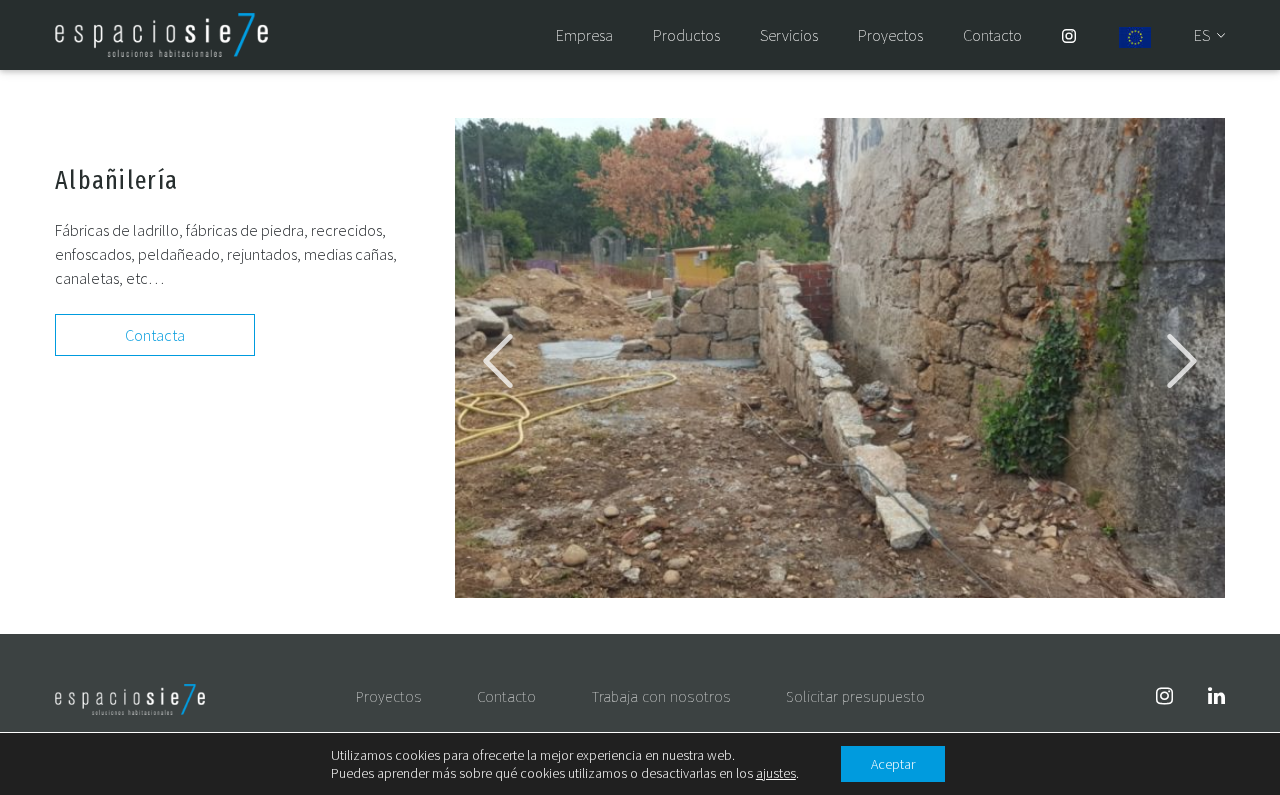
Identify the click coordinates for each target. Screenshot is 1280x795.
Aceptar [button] (893, 764)
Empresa (584, 35)
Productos (686, 35)
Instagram (1069, 35)
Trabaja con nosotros (661, 697)
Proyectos (890, 35)
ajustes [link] (776, 773)
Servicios (789, 35)
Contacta (155, 335)
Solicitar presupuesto (855, 697)
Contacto (992, 35)
